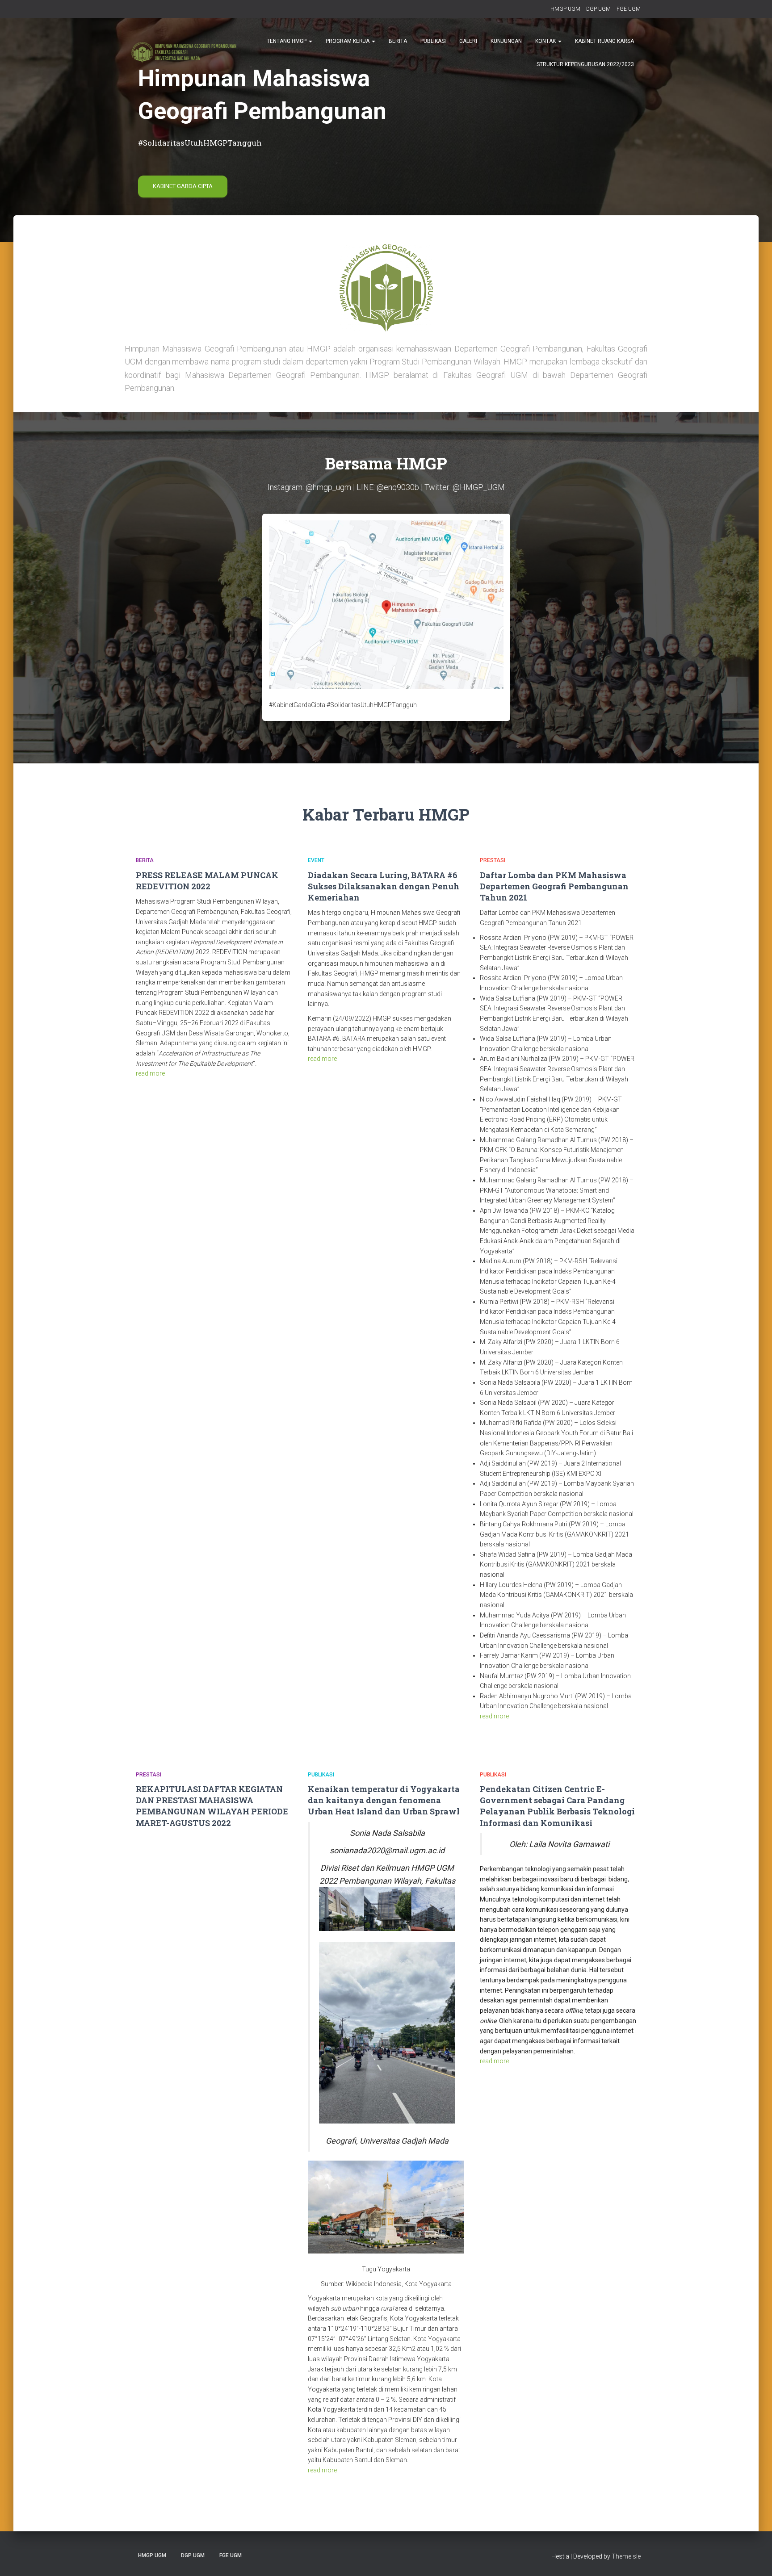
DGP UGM (598, 9)
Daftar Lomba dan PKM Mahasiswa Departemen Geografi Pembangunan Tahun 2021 (554, 886)
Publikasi (433, 41)
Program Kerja (348, 41)
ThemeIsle (626, 2556)
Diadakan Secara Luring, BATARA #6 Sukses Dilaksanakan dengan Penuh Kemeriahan (384, 886)
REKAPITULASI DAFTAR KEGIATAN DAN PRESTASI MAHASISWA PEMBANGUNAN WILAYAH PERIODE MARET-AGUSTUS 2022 (212, 1806)
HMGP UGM (565, 9)
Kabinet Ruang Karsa (604, 41)
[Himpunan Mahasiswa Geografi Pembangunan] (184, 52)
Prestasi (493, 860)
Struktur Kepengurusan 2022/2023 (585, 64)
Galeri (468, 41)
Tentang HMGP (287, 41)
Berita (398, 41)
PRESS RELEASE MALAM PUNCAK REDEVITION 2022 (207, 881)
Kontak (546, 41)
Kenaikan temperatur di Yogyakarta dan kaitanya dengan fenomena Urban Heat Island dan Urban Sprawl (384, 1800)
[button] (310, 41)
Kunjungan (506, 41)
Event (316, 860)
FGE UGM (629, 9)
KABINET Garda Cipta (183, 186)
